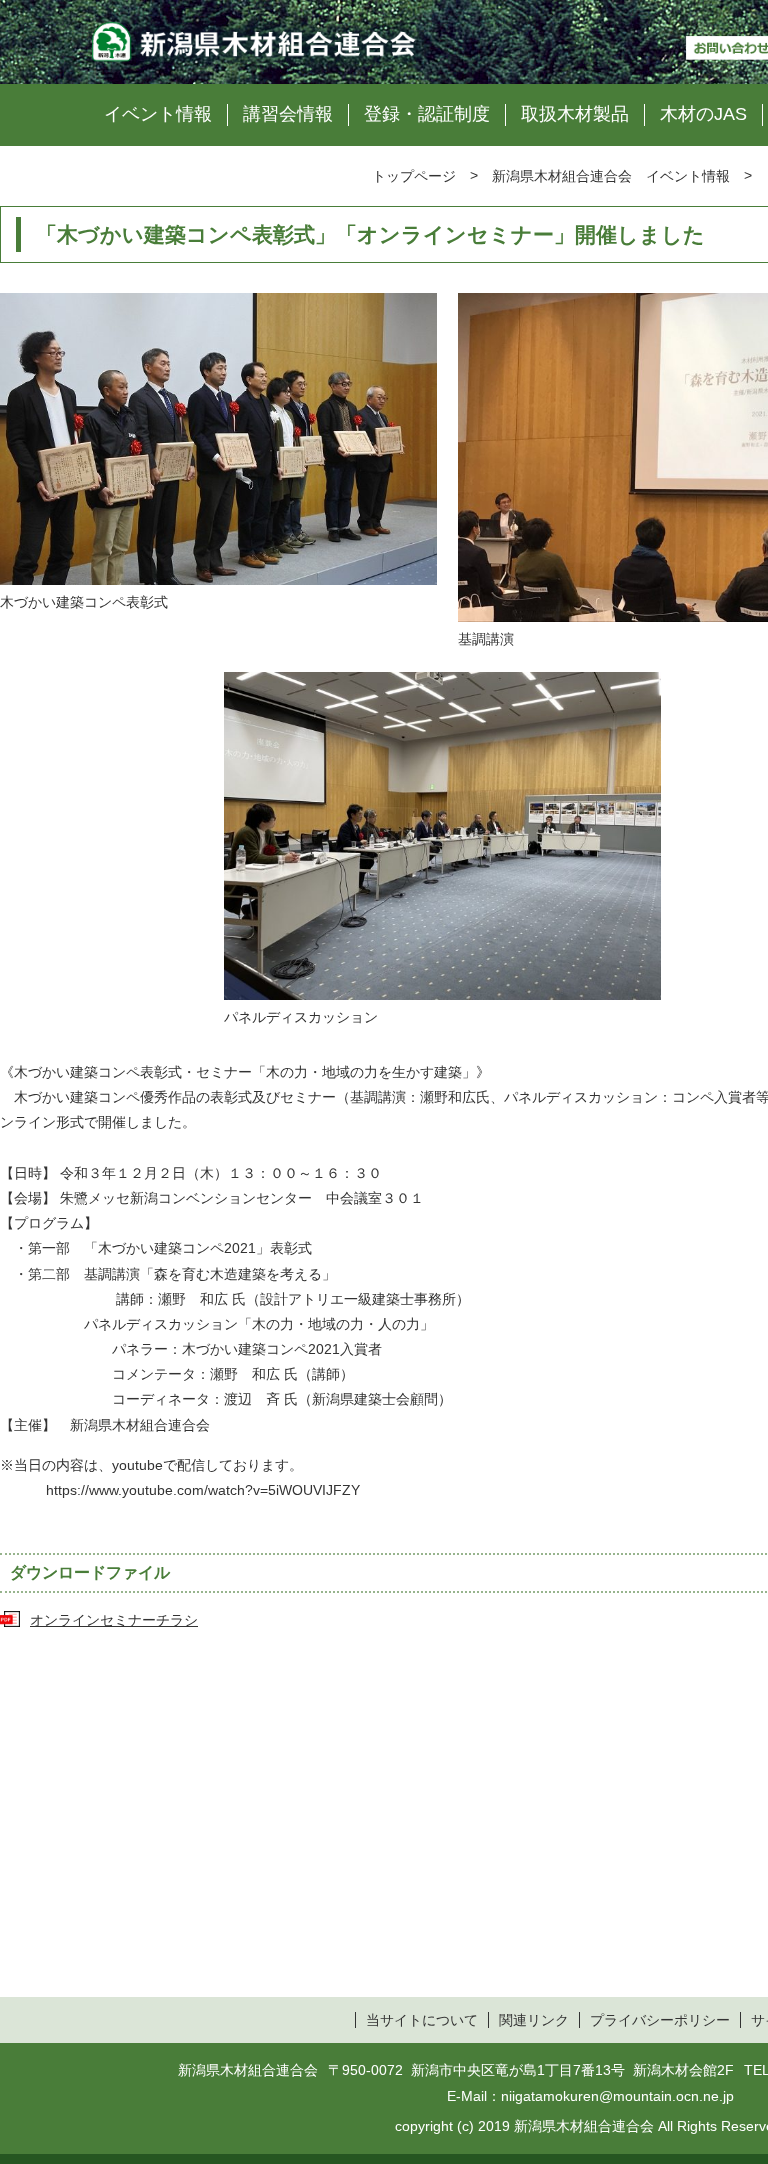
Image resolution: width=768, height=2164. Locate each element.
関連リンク (534, 2020)
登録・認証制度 (427, 114)
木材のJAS (703, 114)
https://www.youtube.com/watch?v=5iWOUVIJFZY (203, 1490)
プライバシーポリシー (660, 2020)
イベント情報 (158, 114)
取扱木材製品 (575, 114)
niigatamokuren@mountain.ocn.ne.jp (617, 2096)
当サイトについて (422, 2020)
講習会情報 (288, 114)
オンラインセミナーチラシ (114, 1620)
